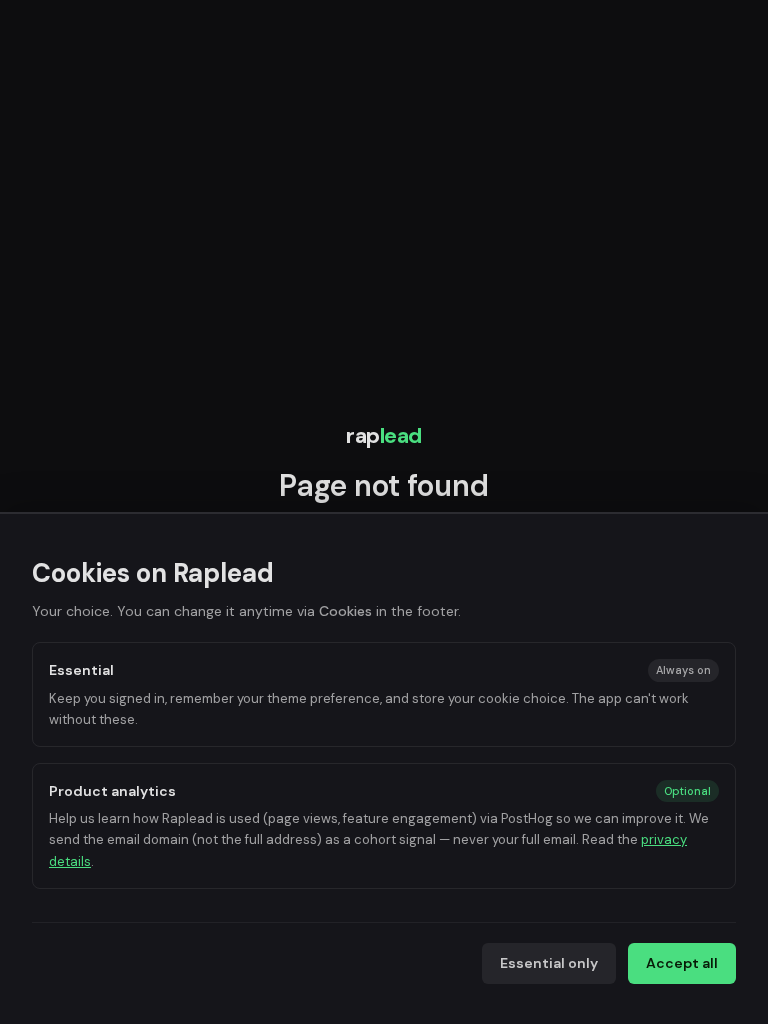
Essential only (549, 963)
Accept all (682, 963)
